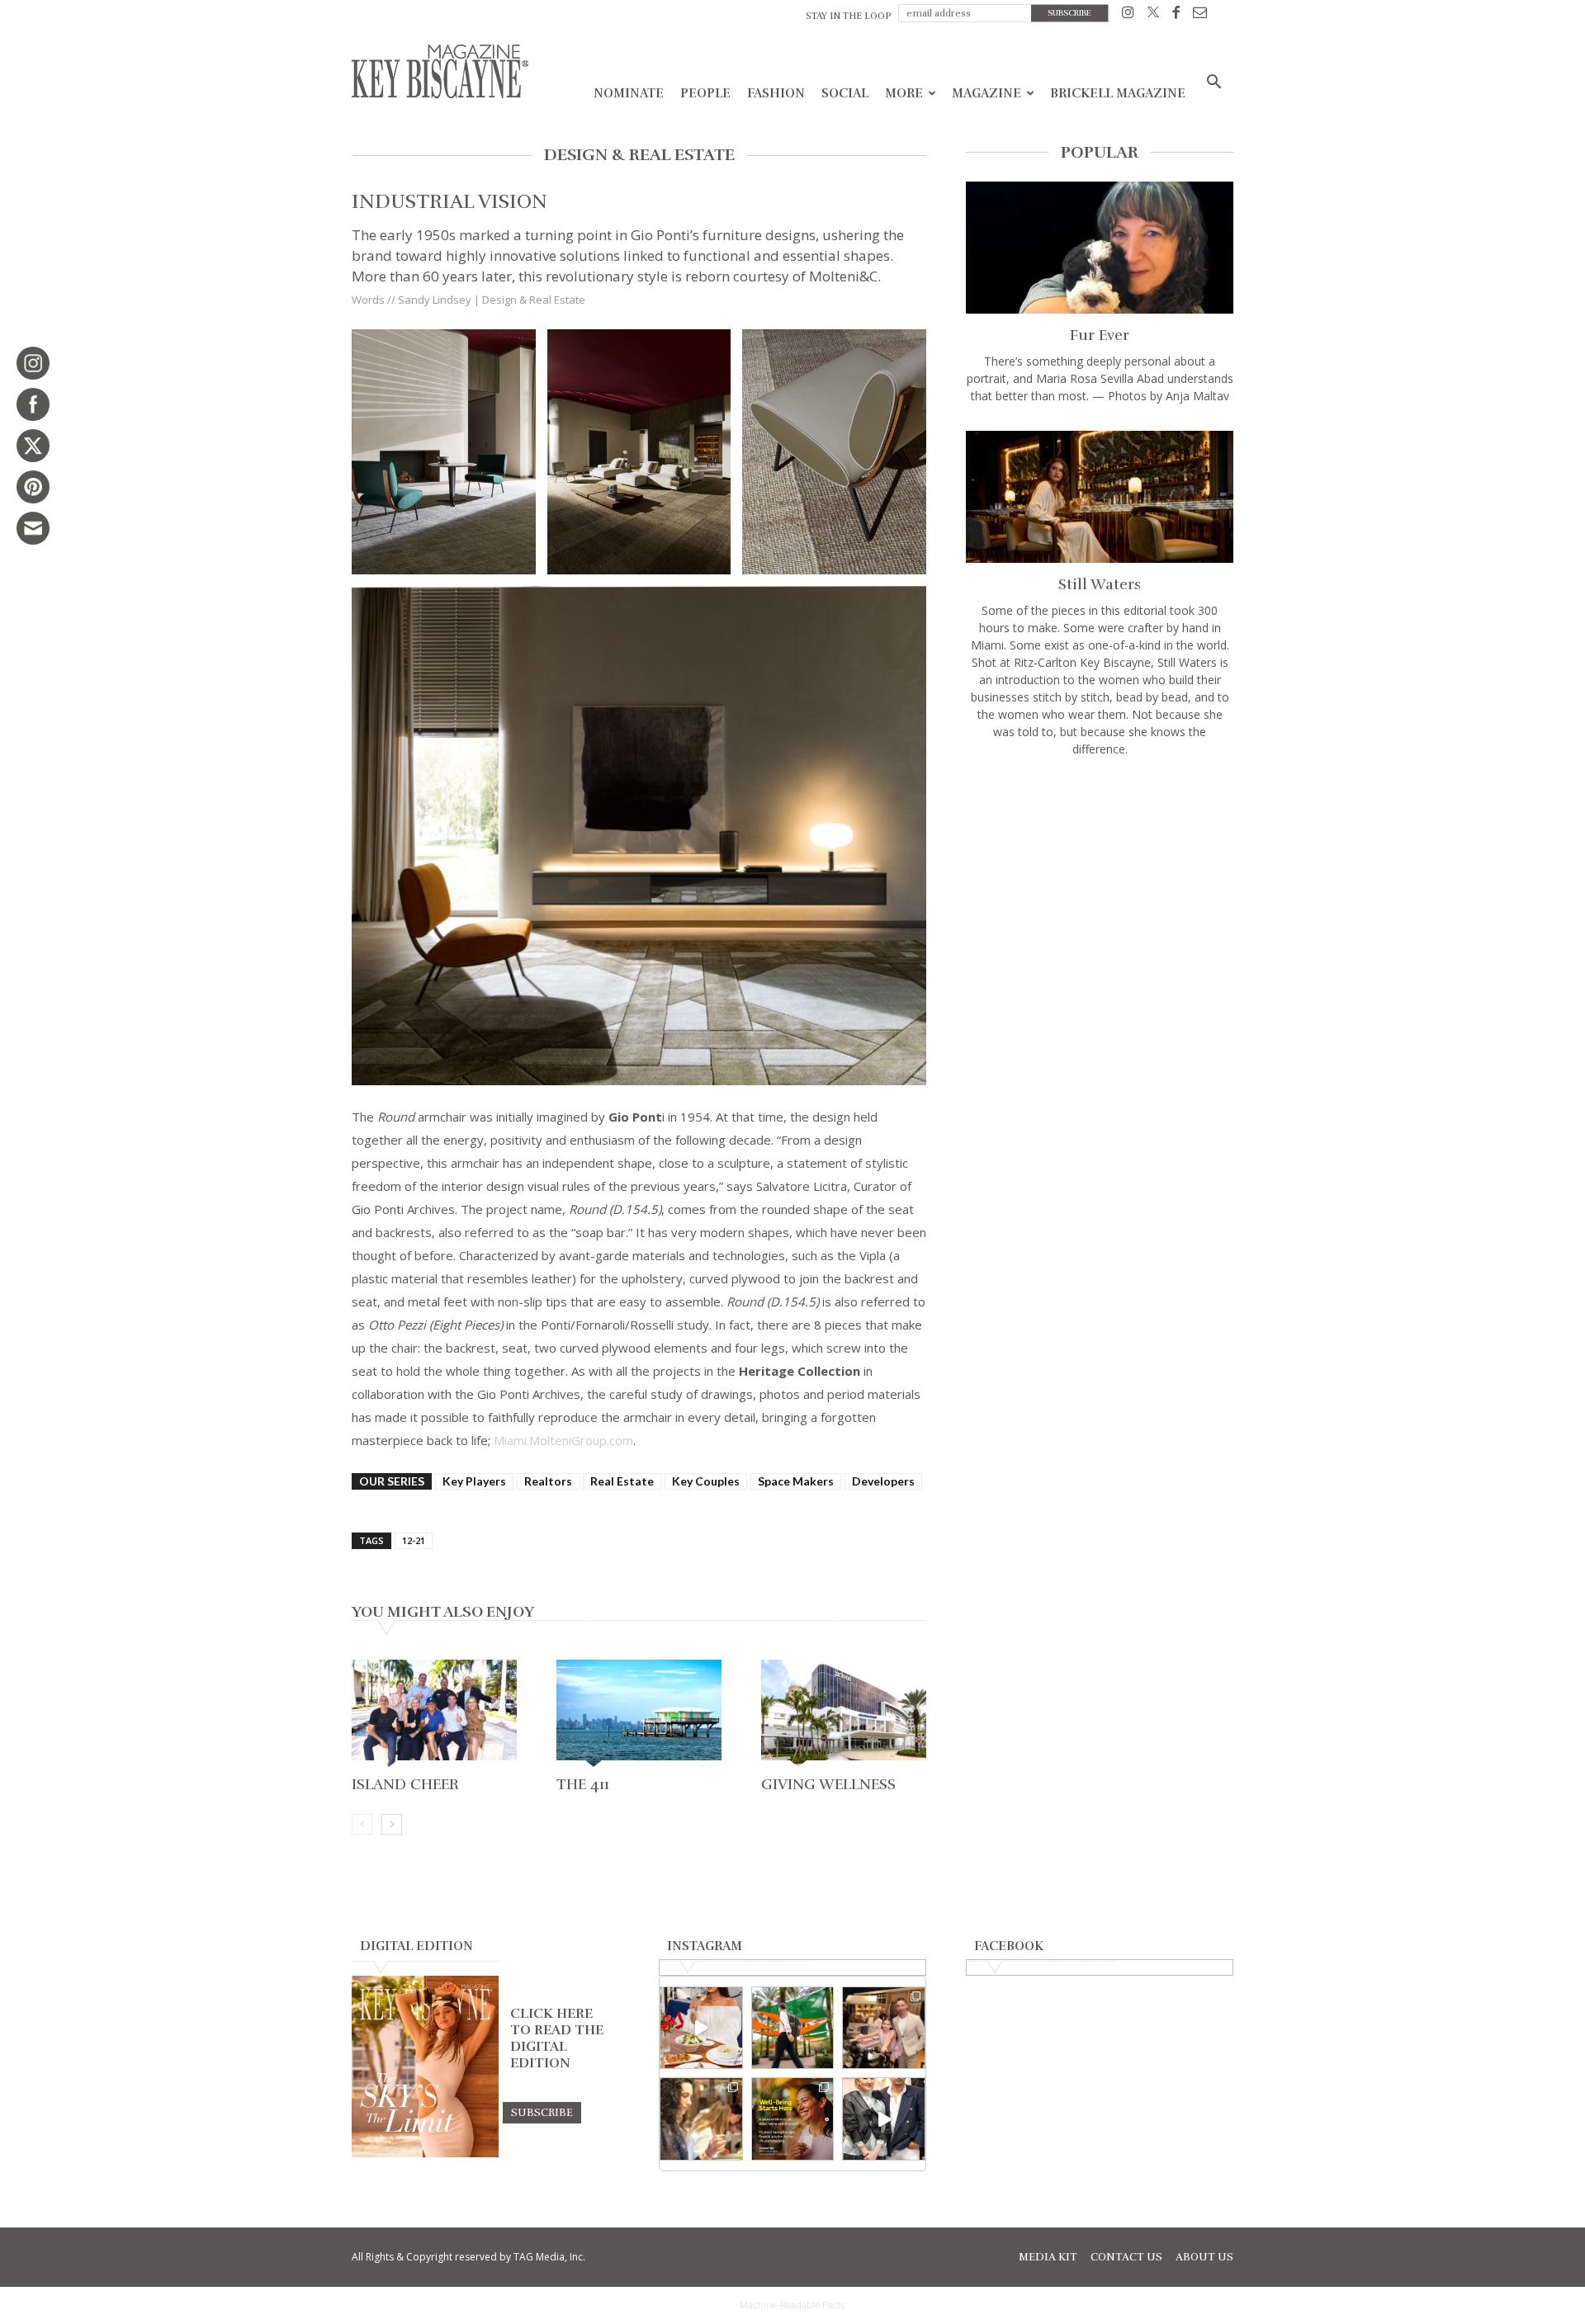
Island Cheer (405, 1784)
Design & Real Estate (534, 300)
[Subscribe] (542, 2112)
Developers (883, 1481)
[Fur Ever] (1100, 248)
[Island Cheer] (434, 1715)
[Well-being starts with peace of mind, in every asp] (793, 2119)
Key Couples (706, 1481)
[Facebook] (1176, 15)
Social (845, 93)
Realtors (548, 1481)
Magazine (986, 93)
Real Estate (622, 1481)
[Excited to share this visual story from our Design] (701, 2119)
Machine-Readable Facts (792, 2305)
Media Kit (1048, 2257)
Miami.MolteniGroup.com (563, 1440)
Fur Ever (1100, 335)
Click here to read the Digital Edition (557, 2038)
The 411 (583, 1784)
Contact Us (1126, 2257)
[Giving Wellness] (844, 1715)
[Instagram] (1128, 15)
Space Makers (796, 1481)
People (705, 93)
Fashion (776, 93)
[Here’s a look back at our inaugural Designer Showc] (884, 2119)
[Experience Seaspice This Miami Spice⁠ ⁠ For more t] (701, 2028)
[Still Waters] (1100, 497)
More (904, 93)
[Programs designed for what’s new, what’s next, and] (793, 2028)
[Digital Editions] (425, 2153)
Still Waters (1100, 584)
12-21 (414, 1540)
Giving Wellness (828, 1784)
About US (1204, 2257)
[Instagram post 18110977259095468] (884, 2028)
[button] (1214, 84)
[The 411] (639, 1715)
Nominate (629, 93)
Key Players (474, 1481)
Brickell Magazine (1118, 93)
